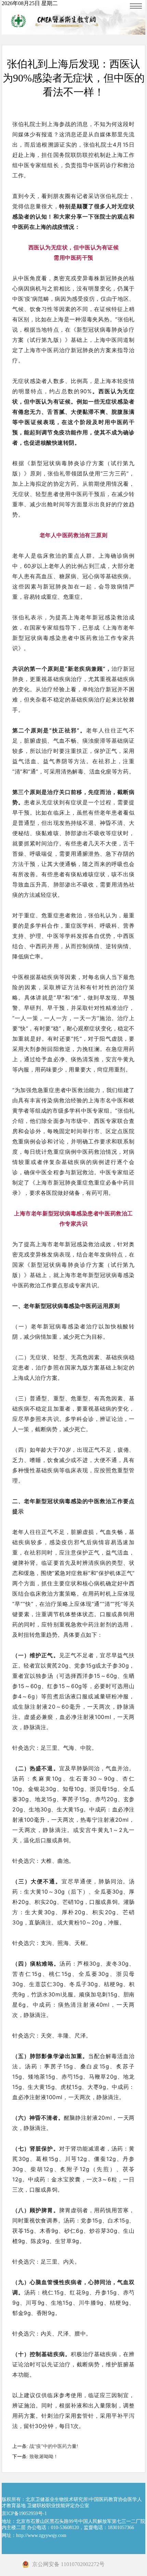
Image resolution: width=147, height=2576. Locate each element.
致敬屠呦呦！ (44, 2457)
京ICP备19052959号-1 (24, 2513)
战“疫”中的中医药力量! (54, 2446)
